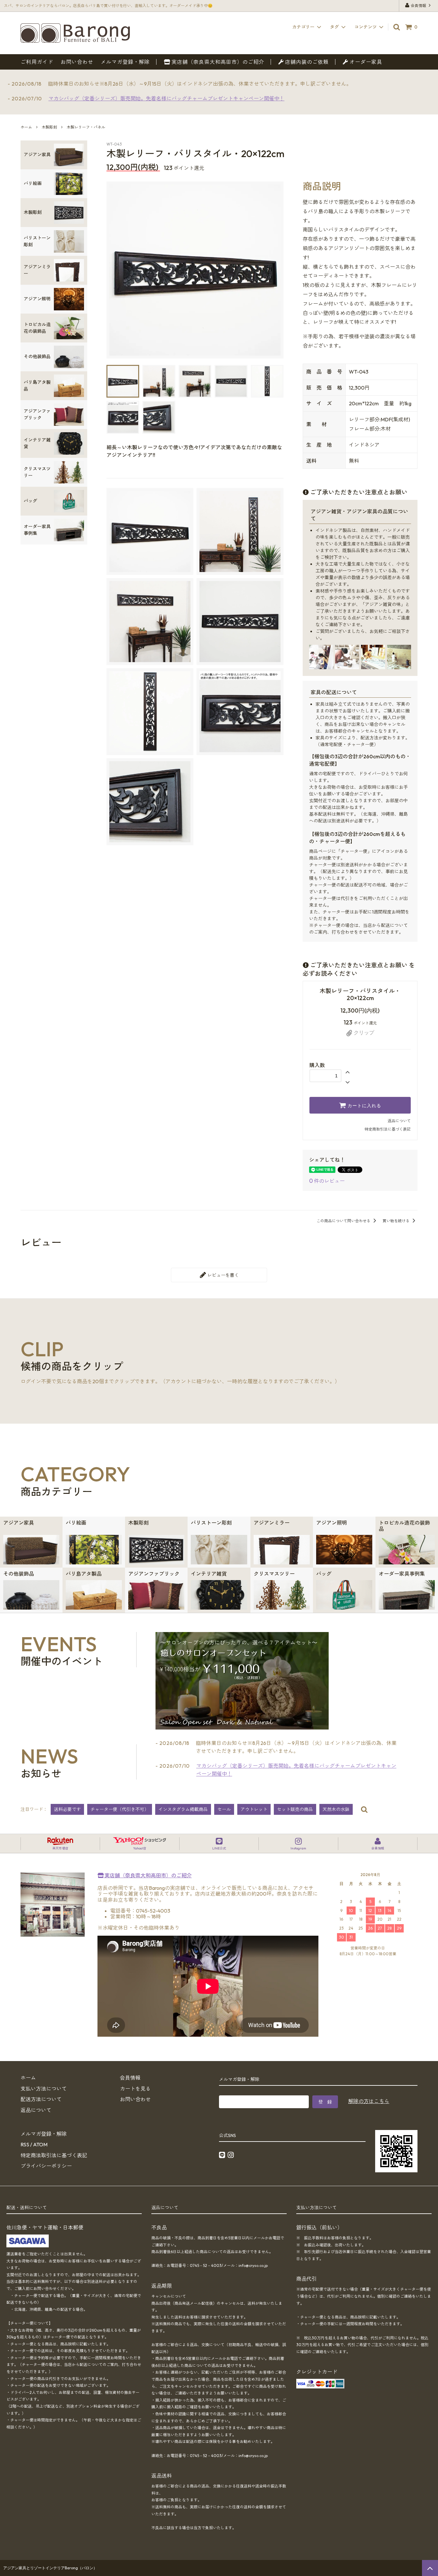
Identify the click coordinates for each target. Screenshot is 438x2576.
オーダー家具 (365, 62)
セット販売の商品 (295, 1809)
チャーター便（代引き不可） (120, 1809)
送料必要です (67, 1809)
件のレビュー (327, 1181)
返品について (399, 1121)
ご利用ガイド (37, 62)
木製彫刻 (49, 127)
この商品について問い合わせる (344, 1221)
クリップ (363, 1033)
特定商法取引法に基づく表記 (54, 2155)
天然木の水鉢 (336, 1809)
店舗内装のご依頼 (306, 62)
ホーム (26, 127)
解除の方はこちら (369, 2101)
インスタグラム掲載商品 (183, 1809)
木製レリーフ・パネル (86, 127)
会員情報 (418, 6)
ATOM (40, 2144)
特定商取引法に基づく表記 (388, 1129)
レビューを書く (223, 1275)
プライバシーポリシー (46, 2166)
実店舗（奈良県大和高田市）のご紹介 (217, 62)
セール (224, 1809)
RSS (25, 2144)
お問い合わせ (77, 62)
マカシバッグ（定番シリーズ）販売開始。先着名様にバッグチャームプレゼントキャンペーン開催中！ (166, 98)
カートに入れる (364, 1105)
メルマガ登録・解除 (125, 62)
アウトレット (254, 1809)
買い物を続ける (396, 1221)
